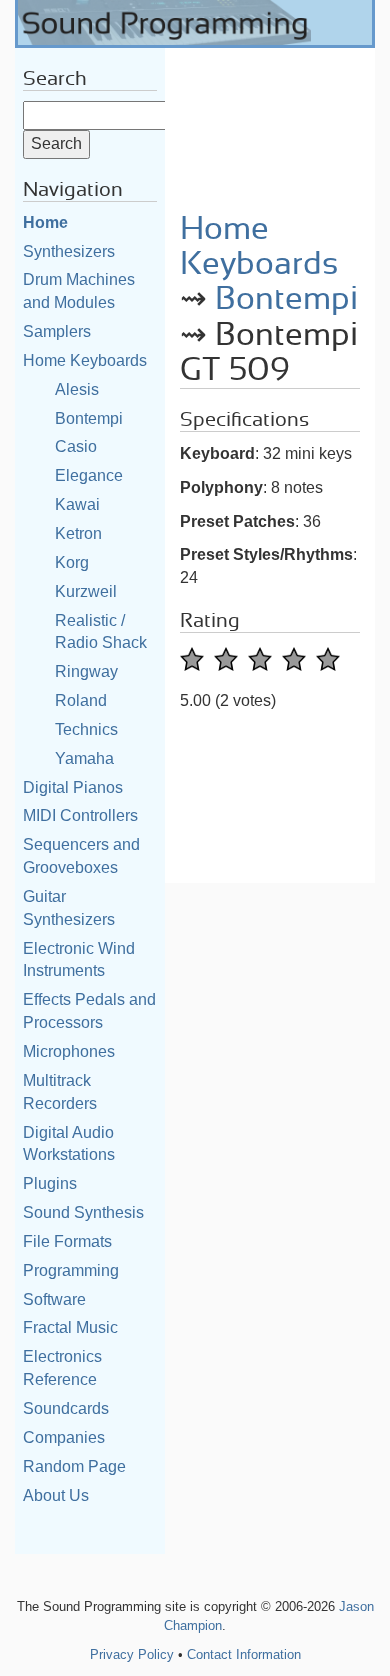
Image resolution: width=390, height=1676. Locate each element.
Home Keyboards (85, 360)
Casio (76, 446)
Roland (81, 700)
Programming (71, 1270)
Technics (86, 729)
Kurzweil (86, 591)
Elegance (89, 475)
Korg (72, 562)
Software (54, 1299)
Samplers (57, 331)
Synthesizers (69, 251)
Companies (64, 1437)
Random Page (74, 1466)
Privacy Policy (132, 1654)
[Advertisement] (270, 123)
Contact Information (244, 1654)
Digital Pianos (73, 787)
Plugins (50, 1183)
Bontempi (89, 418)
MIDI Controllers (80, 815)
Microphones (69, 1051)
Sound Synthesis (83, 1212)
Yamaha (84, 758)
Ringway (86, 671)
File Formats (67, 1241)
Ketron (78, 533)
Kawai (77, 504)
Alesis (77, 389)
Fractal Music (70, 1327)
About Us (56, 1495)
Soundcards (66, 1408)
